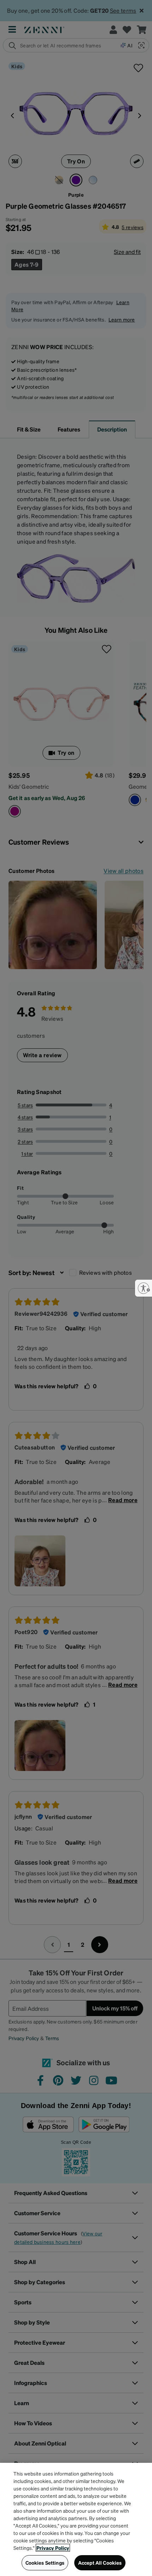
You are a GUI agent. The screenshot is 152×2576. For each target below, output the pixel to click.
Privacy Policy (53, 2548)
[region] (76, 2519)
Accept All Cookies (100, 2563)
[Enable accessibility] (144, 1288)
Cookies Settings (45, 2563)
